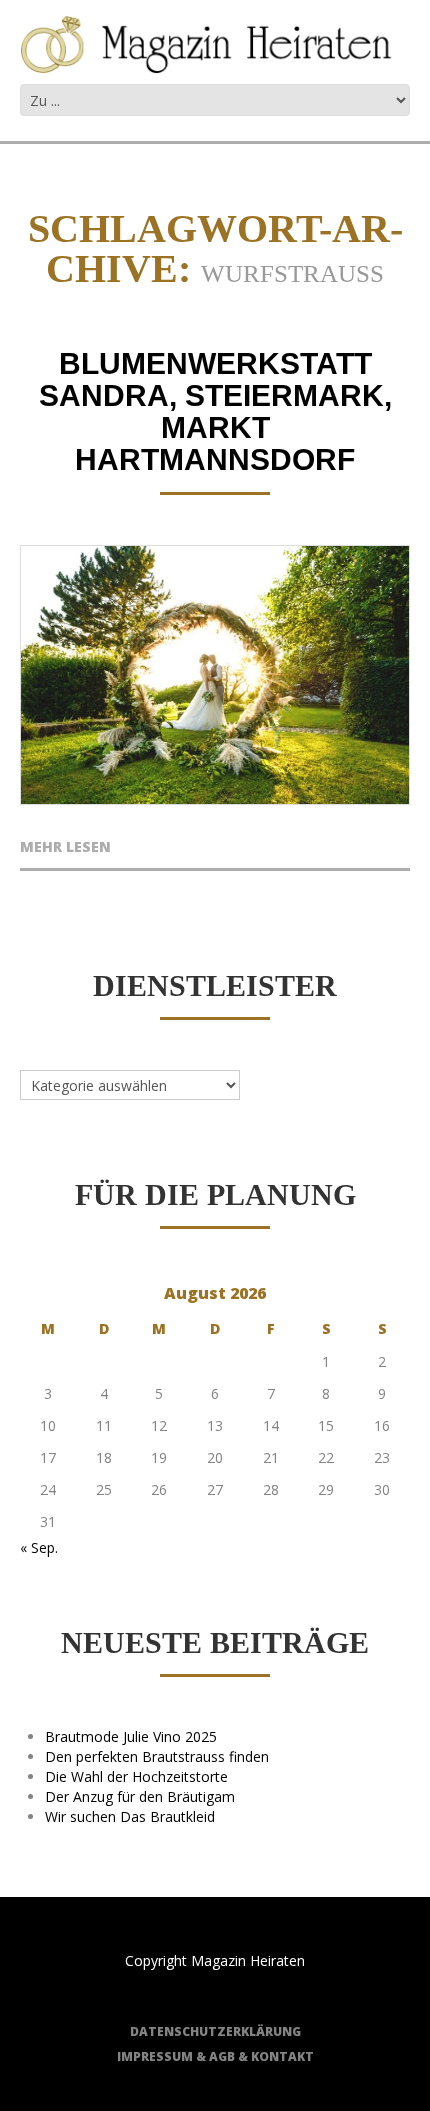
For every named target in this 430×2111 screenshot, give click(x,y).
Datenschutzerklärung (215, 2031)
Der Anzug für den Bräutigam (140, 1796)
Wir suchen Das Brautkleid (130, 1816)
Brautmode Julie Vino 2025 (131, 1736)
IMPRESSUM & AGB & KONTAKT (215, 2056)
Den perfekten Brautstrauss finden (157, 1756)
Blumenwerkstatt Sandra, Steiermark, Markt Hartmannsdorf (215, 411)
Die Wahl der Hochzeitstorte (136, 1776)
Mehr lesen (65, 848)
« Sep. (39, 1547)
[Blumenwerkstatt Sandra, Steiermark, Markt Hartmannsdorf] (215, 675)
